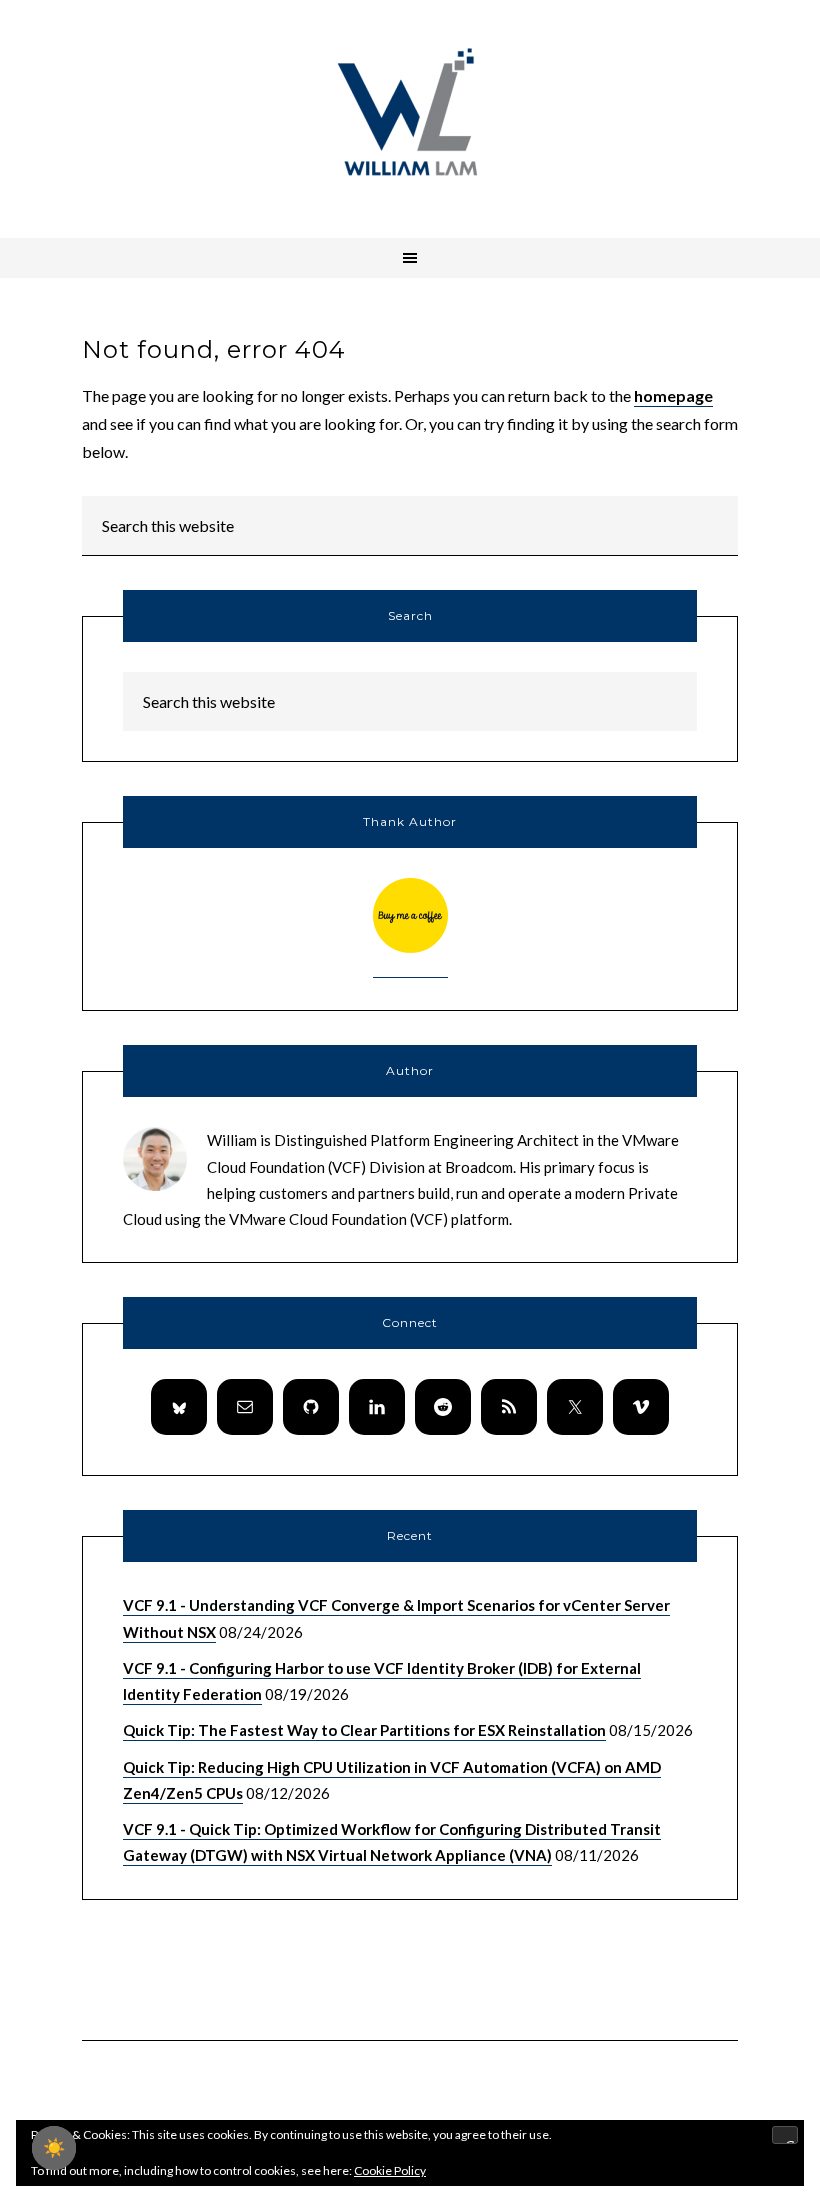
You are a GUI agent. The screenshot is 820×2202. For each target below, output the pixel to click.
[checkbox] (54, 2148)
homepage (673, 395)
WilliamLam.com (410, 115)
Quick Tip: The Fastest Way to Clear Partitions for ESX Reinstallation (364, 1730)
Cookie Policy (390, 2170)
